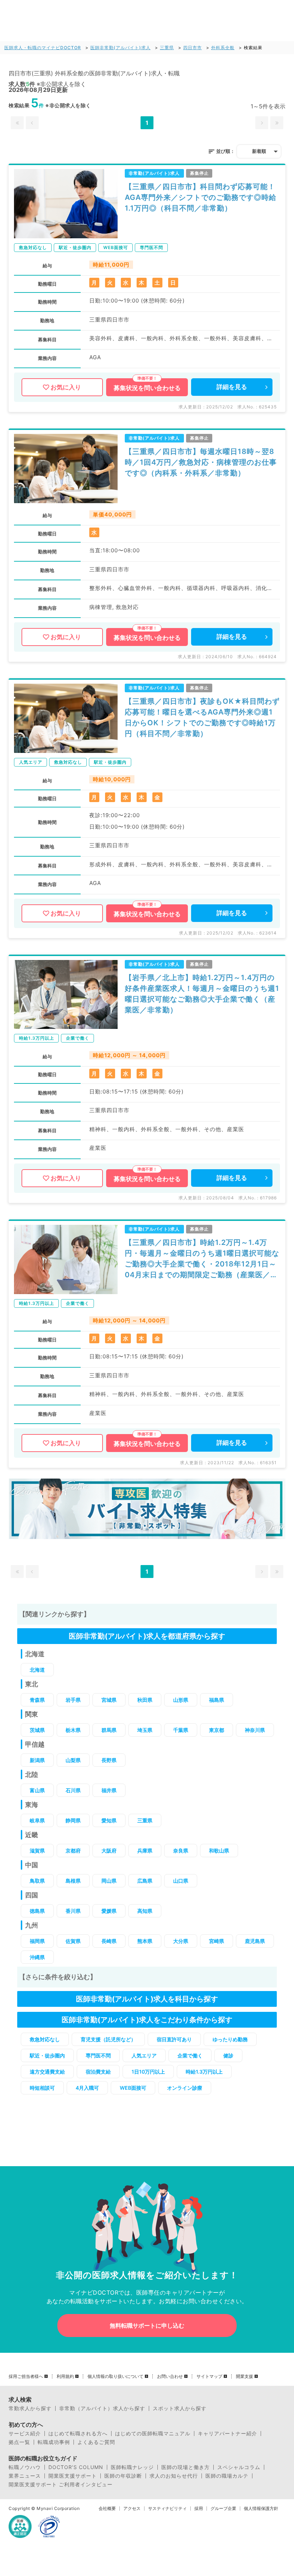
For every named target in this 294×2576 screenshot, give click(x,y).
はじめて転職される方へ (78, 2434)
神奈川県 (255, 1730)
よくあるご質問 (96, 2442)
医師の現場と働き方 (186, 2467)
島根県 (73, 1881)
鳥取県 (37, 1881)
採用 (199, 2509)
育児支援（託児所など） (108, 2039)
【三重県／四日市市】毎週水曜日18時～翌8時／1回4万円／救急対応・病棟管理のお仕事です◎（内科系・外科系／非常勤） (201, 462)
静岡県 (73, 1820)
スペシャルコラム (239, 2467)
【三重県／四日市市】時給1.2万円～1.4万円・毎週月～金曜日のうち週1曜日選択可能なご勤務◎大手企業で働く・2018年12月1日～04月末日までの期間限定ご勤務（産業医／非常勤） (202, 1259)
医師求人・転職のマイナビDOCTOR (43, 48)
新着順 (259, 151)
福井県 (109, 1790)
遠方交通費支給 (47, 2072)
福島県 (217, 1700)
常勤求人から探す (30, 2408)
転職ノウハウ (25, 2467)
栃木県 (73, 1730)
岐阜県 (37, 1820)
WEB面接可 (133, 2088)
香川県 (73, 1911)
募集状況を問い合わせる (147, 388)
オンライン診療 (185, 2088)
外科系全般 (223, 48)
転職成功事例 (54, 2442)
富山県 (37, 1790)
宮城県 (109, 1700)
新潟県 (37, 1760)
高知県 (145, 1911)
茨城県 (37, 1730)
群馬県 (109, 1730)
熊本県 (145, 1941)
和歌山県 (219, 1851)
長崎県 (109, 1941)
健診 (228, 2055)
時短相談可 (42, 2088)
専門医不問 (98, 2055)
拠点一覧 (19, 2442)
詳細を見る (232, 387)
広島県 (145, 1881)
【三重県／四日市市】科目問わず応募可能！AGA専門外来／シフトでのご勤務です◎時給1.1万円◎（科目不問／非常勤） (201, 197)
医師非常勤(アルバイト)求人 (120, 48)
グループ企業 (223, 2509)
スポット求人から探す (180, 2408)
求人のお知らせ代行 (174, 2476)
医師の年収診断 (123, 2476)
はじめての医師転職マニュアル (153, 2434)
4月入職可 (87, 2088)
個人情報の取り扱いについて (115, 2376)
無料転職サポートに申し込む (147, 2326)
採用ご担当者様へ (26, 2376)
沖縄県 (37, 1957)
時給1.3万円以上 (204, 2072)
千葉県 (181, 1730)
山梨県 (73, 1760)
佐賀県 (73, 1941)
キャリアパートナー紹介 (227, 2434)
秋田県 (145, 1700)
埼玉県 (145, 1730)
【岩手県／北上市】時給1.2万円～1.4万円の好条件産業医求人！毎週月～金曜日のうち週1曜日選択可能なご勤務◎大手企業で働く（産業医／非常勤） (202, 994)
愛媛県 (109, 1911)
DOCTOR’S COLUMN (76, 2467)
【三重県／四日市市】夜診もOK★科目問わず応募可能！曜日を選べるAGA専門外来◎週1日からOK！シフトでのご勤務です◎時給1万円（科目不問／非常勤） (202, 717)
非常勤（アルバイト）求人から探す (102, 2408)
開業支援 (245, 2376)
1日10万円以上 (148, 2072)
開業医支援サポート (73, 2476)
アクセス (132, 2509)
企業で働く (190, 2055)
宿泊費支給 (98, 2072)
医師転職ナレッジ (132, 2467)
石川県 (73, 1790)
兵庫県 (145, 1851)
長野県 (109, 1760)
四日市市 (193, 48)
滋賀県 (37, 1851)
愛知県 (109, 1820)
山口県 (181, 1881)
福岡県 (37, 1941)
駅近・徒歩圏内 (47, 2055)
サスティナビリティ (167, 2509)
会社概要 (107, 2509)
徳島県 (37, 1911)
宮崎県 (217, 1941)
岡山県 (109, 1881)
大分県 (181, 1941)
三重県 (167, 48)
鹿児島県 (255, 1941)
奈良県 (181, 1851)
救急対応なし (45, 2039)
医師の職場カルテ (227, 2476)
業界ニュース (25, 2476)
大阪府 (109, 1851)
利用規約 (65, 2376)
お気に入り (66, 387)
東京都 (217, 1730)
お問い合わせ (170, 2376)
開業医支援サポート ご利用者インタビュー (61, 2484)
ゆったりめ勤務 (230, 2039)
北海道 (37, 1670)
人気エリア (144, 2055)
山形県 (181, 1700)
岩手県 (73, 1700)
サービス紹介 (25, 2434)
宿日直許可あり (174, 2039)
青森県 (37, 1700)
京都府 (73, 1851)
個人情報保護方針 (261, 2509)
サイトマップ (209, 2376)
